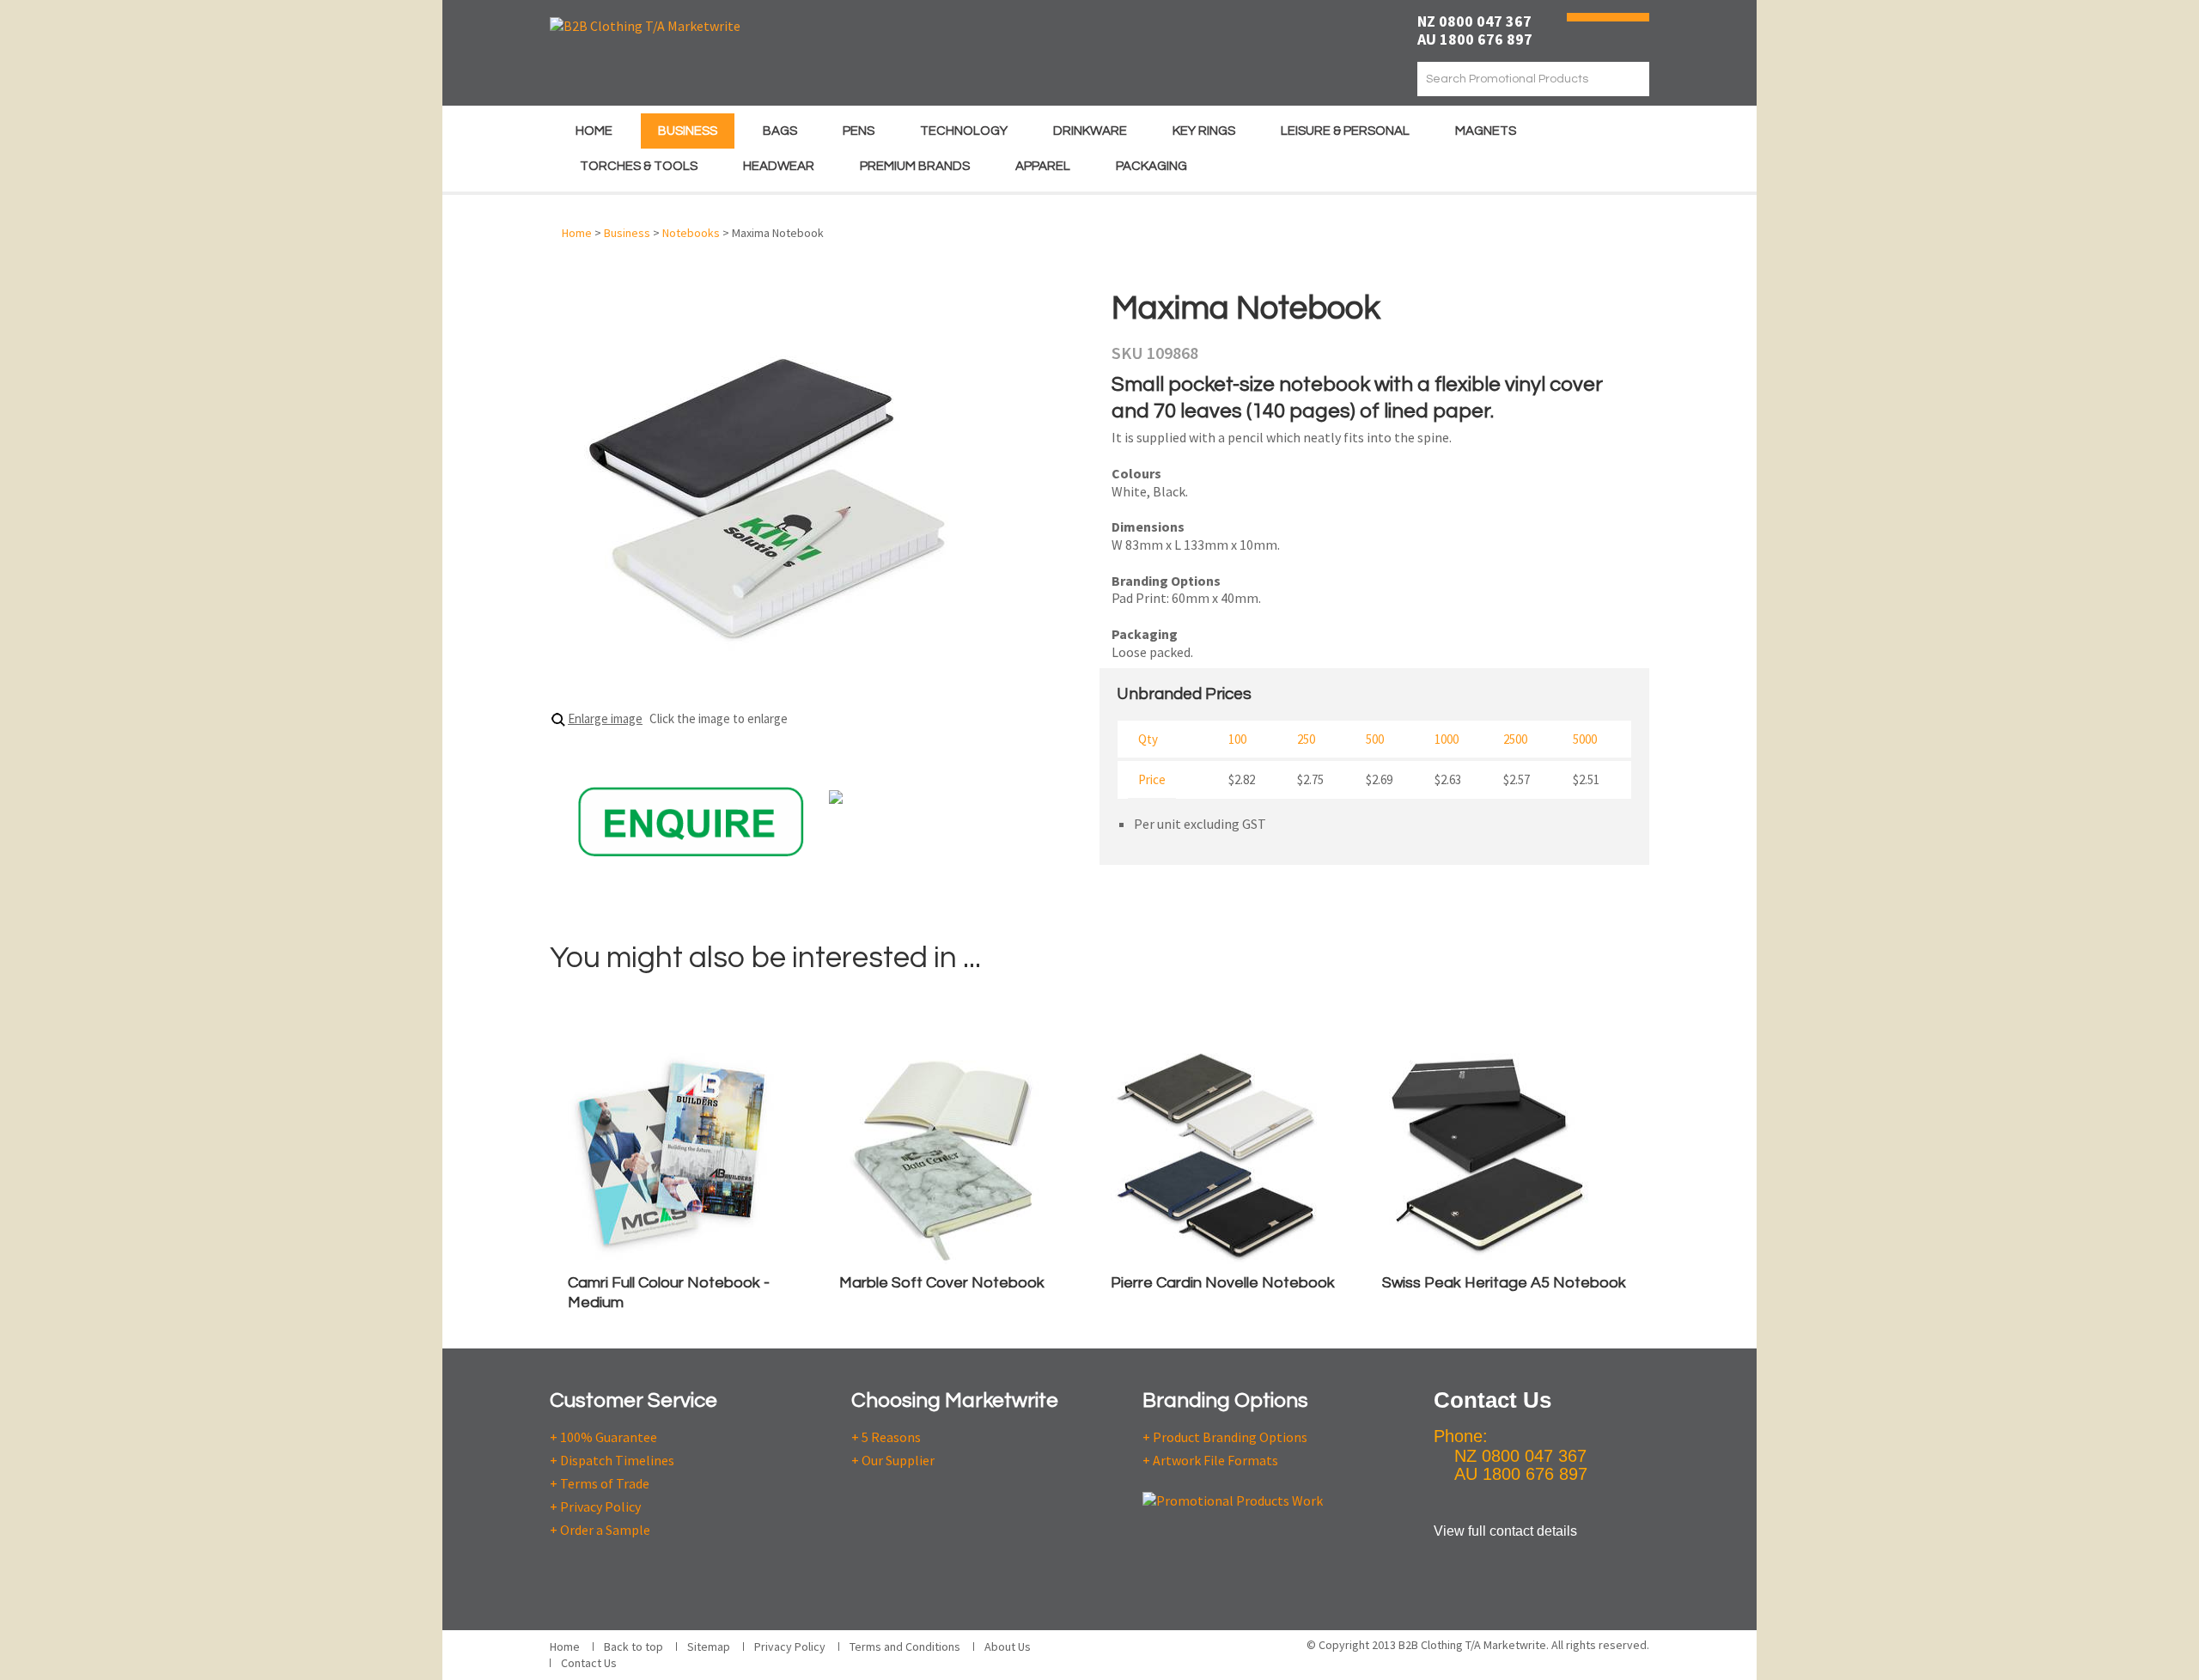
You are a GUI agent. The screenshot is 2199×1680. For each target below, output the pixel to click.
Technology (964, 131)
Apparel (1043, 166)
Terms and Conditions (905, 1647)
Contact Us (589, 1663)
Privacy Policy (790, 1647)
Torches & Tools (639, 166)
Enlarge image (605, 718)
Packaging (1151, 166)
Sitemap (709, 1647)
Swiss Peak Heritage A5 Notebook (1504, 1283)
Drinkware (1090, 131)
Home (594, 131)
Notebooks (691, 233)
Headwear (779, 166)
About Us (1008, 1647)
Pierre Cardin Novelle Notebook (1223, 1283)
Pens (859, 131)
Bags (780, 131)
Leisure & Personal (1345, 131)
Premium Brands (915, 166)
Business (688, 131)
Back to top (634, 1647)
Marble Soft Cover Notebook (942, 1283)
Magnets (1486, 131)
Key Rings (1204, 131)
